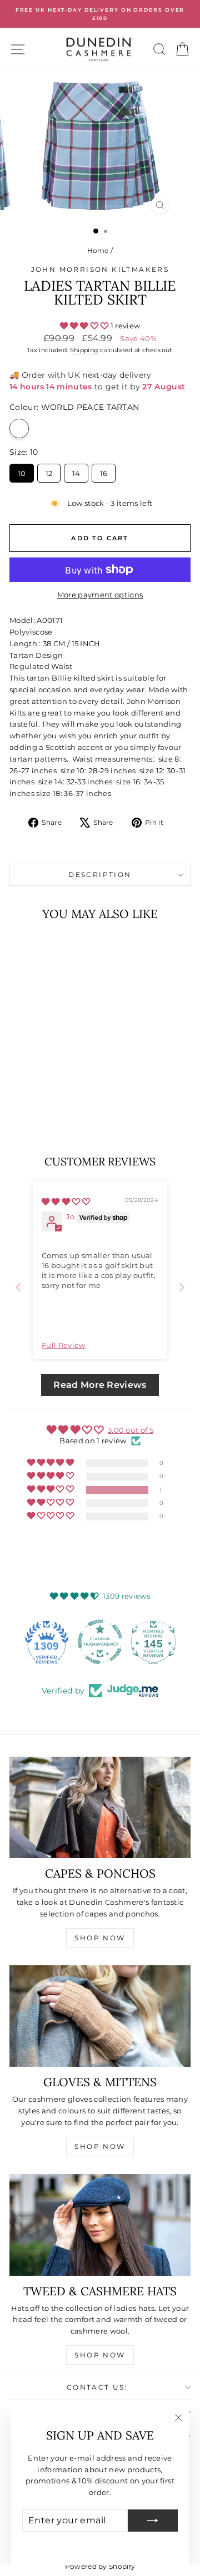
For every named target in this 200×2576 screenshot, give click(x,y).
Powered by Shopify (100, 2566)
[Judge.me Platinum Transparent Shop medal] (100, 1642)
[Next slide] (182, 1287)
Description (100, 874)
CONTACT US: (97, 2387)
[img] (66, 1201)
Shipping (84, 350)
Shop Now (100, 1938)
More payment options (100, 595)
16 (104, 471)
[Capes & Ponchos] (100, 1808)
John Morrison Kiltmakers (100, 269)
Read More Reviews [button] (100, 1385)
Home (98, 250)
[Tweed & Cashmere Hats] (100, 2225)
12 (49, 471)
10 (22, 471)
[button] (85, 326)
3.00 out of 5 (131, 1430)
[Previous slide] (18, 1287)
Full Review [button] (64, 1345)
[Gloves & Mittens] (100, 2016)
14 (76, 471)
